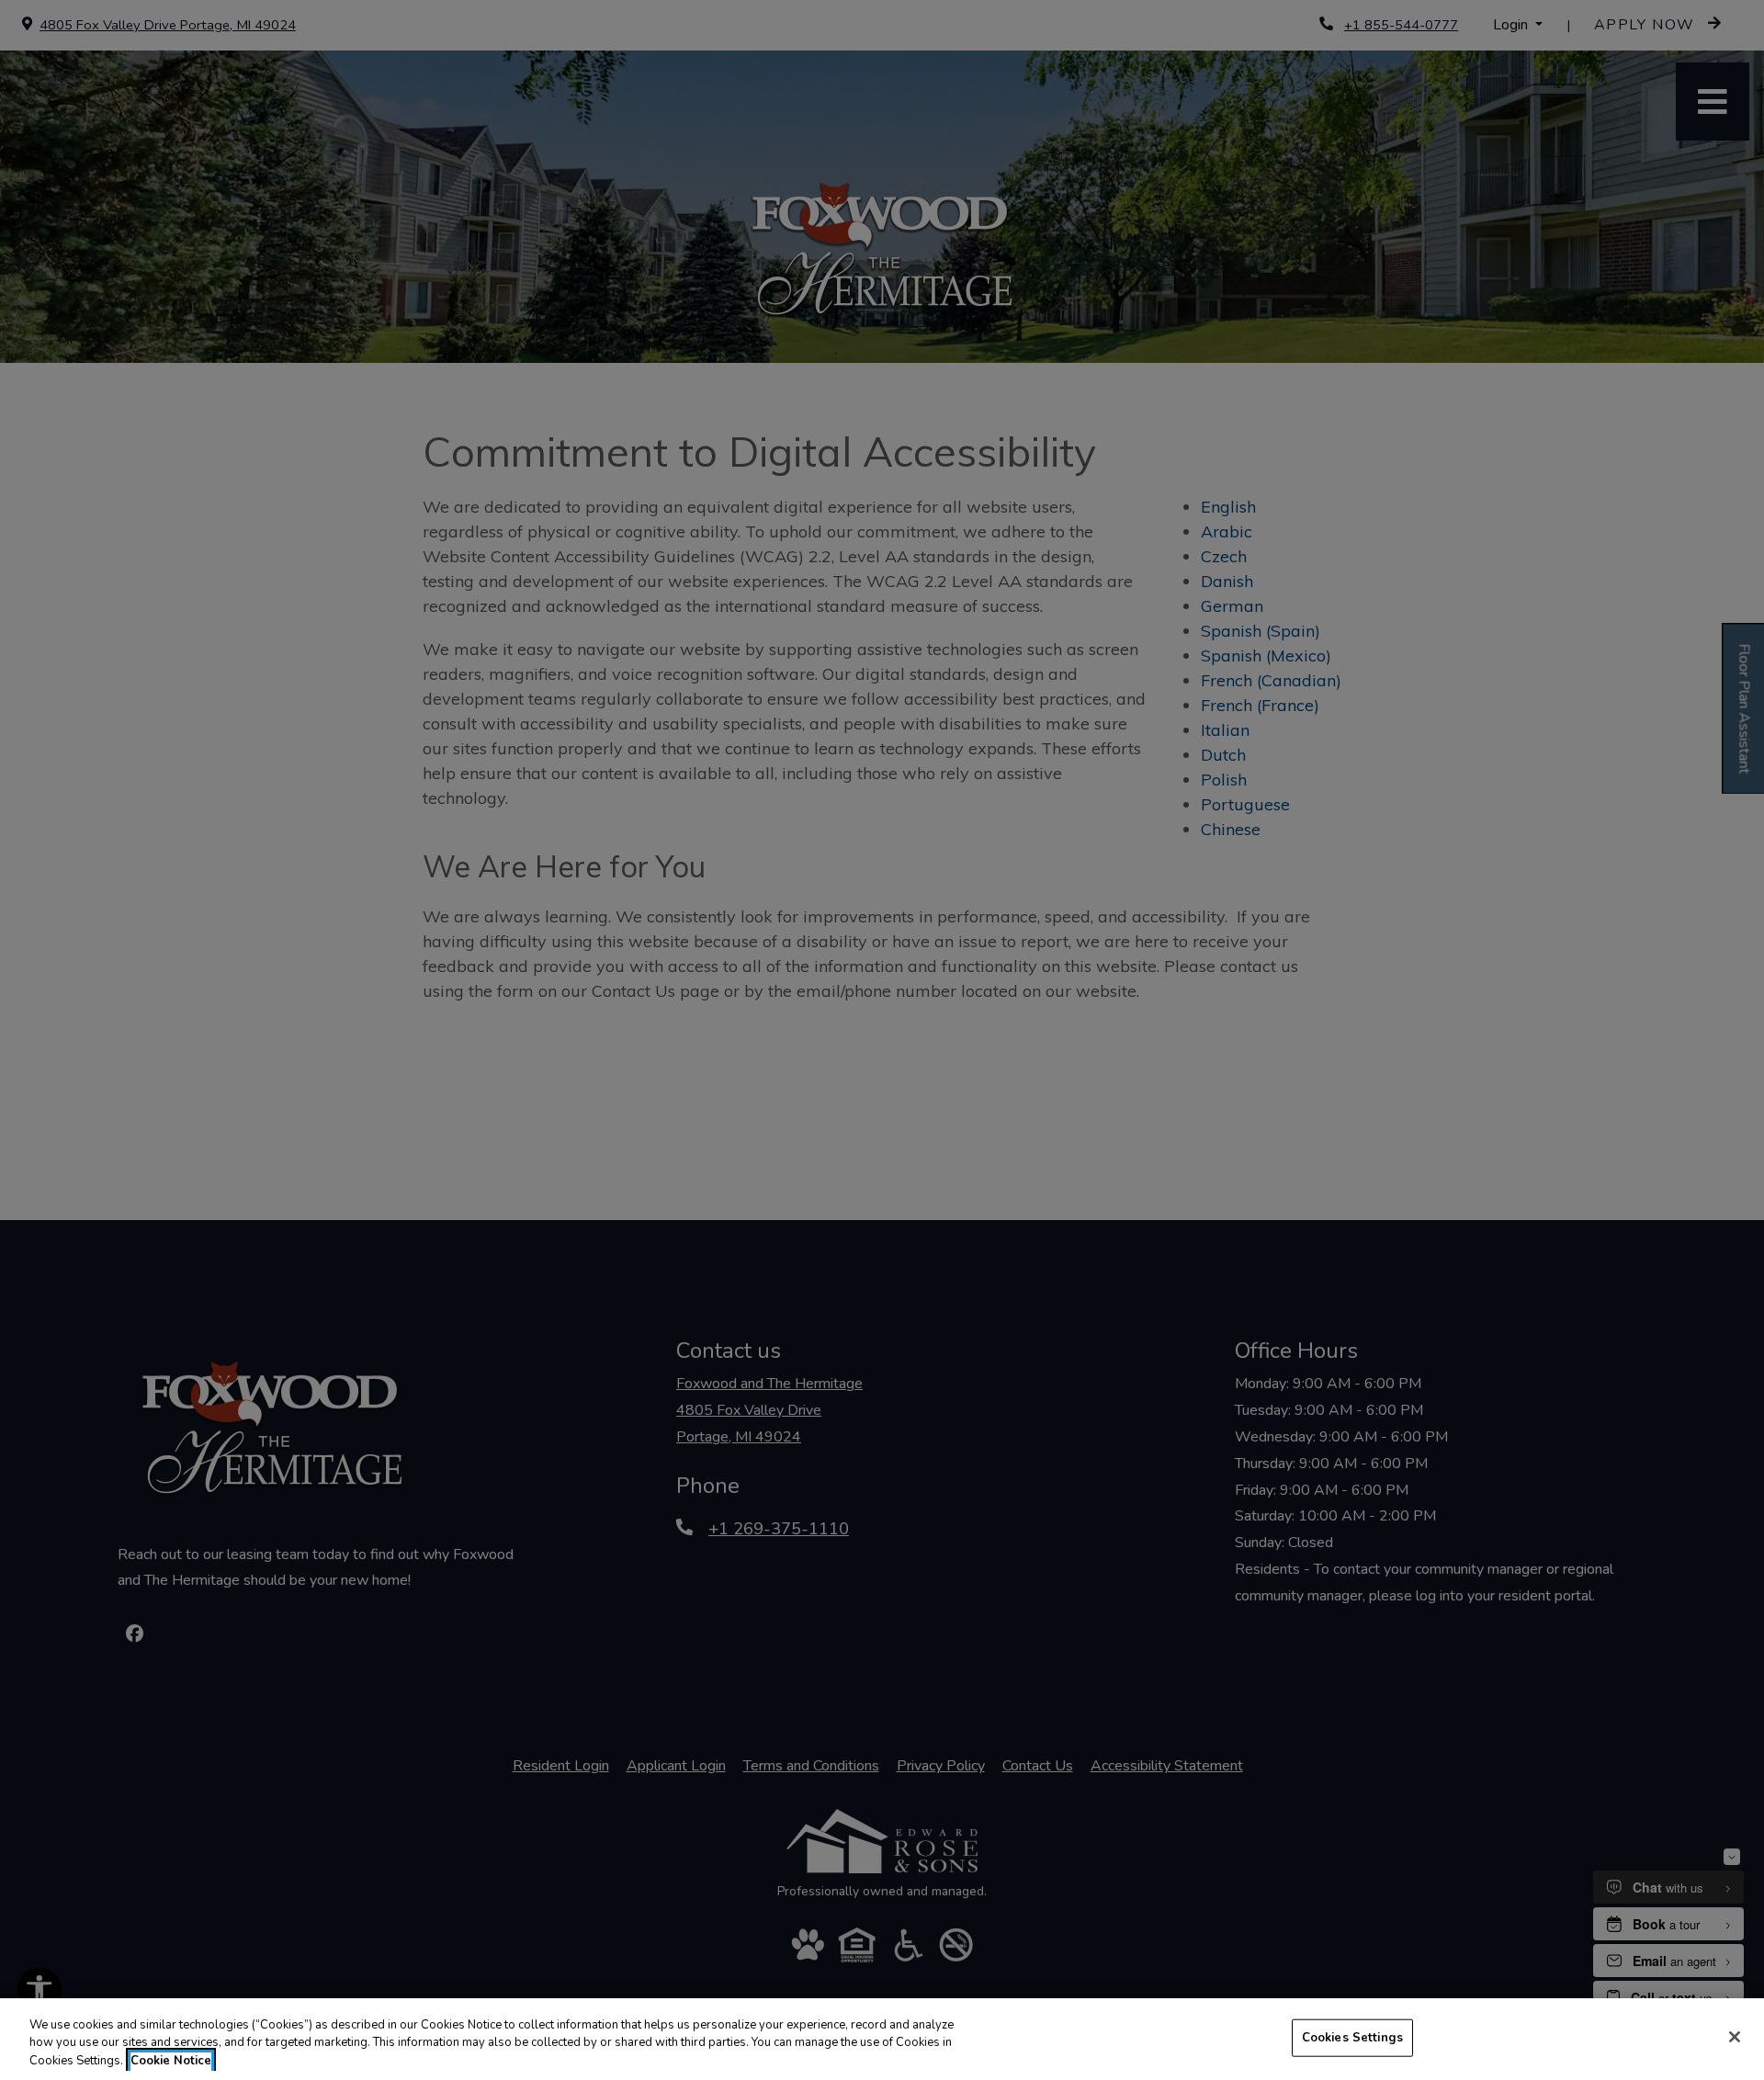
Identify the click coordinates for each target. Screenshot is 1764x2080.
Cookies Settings (1352, 2037)
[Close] (1735, 2037)
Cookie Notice (171, 2061)
